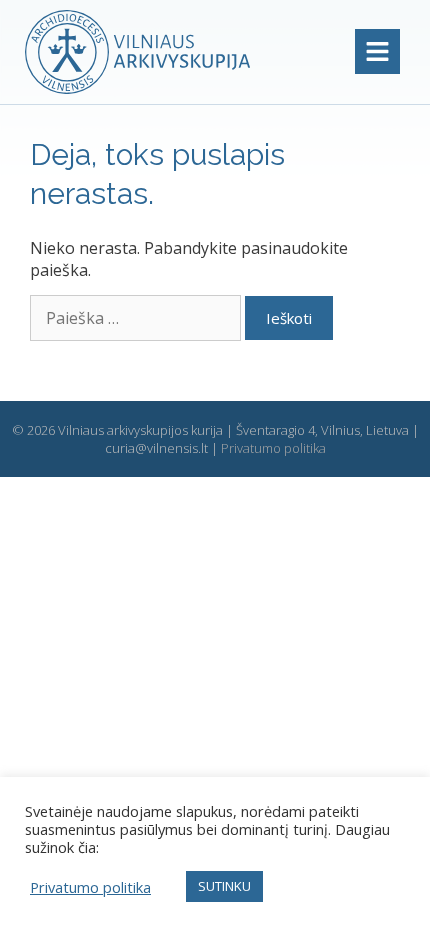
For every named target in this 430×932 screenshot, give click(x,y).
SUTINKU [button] (224, 886)
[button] (377, 51)
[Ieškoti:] (137, 318)
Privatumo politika (273, 448)
